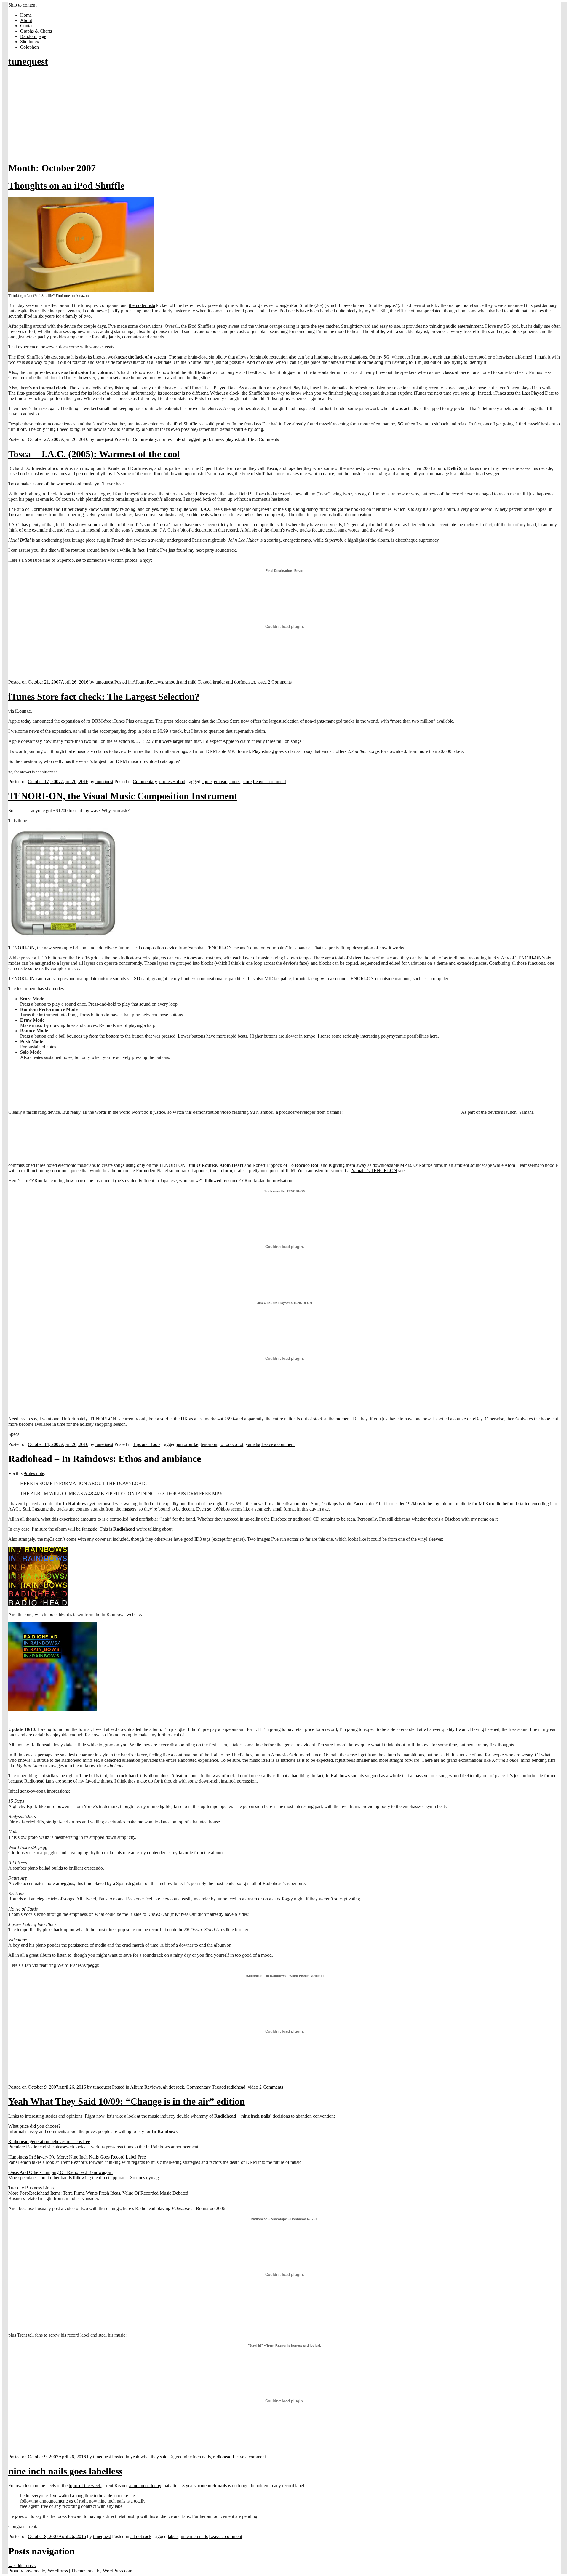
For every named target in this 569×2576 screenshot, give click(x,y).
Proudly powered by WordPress (38, 2571)
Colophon (29, 47)
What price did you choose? (34, 2126)
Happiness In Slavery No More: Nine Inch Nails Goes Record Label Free (77, 2157)
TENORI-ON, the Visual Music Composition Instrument (123, 796)
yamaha (253, 1444)
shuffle (248, 439)
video (253, 2087)
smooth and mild (181, 682)
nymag (152, 2178)
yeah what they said (149, 2457)
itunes (218, 439)
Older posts (22, 2565)
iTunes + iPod (172, 439)
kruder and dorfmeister (234, 682)
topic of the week (85, 2485)
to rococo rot (231, 1444)
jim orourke (187, 1444)
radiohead (236, 2087)
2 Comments (280, 682)
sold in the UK (174, 1419)
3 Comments (267, 439)
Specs (14, 1434)
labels (173, 2536)
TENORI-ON (21, 948)
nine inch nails (197, 2457)
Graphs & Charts (36, 31)
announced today (145, 2485)
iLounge (23, 711)
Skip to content (22, 5)
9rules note (34, 1473)
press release (176, 721)
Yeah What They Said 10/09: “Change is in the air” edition (127, 2101)
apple (207, 781)
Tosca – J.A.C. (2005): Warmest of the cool (94, 454)
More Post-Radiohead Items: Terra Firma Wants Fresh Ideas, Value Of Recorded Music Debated (98, 2193)
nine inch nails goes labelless (65, 2471)
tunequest (28, 61)
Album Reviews (148, 682)
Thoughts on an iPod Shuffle (66, 185)
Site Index (30, 42)
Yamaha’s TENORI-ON (374, 1171)
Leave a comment (269, 781)
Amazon (82, 296)
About (26, 20)
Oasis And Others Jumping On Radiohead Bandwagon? (61, 2172)
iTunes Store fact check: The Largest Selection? (104, 697)
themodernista (142, 305)
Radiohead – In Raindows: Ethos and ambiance (105, 1459)
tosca (262, 682)
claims (102, 751)
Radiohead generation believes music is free (49, 2141)
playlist (232, 439)
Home (26, 15)
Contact (27, 26)
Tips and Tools (147, 1444)
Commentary (145, 439)
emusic (80, 751)
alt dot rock (174, 2087)
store (247, 781)
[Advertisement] (284, 115)
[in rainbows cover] (53, 1709)
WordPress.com (118, 2571)
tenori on (209, 1444)
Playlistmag (263, 751)
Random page (33, 36)
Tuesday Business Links (31, 2188)
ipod (206, 439)
